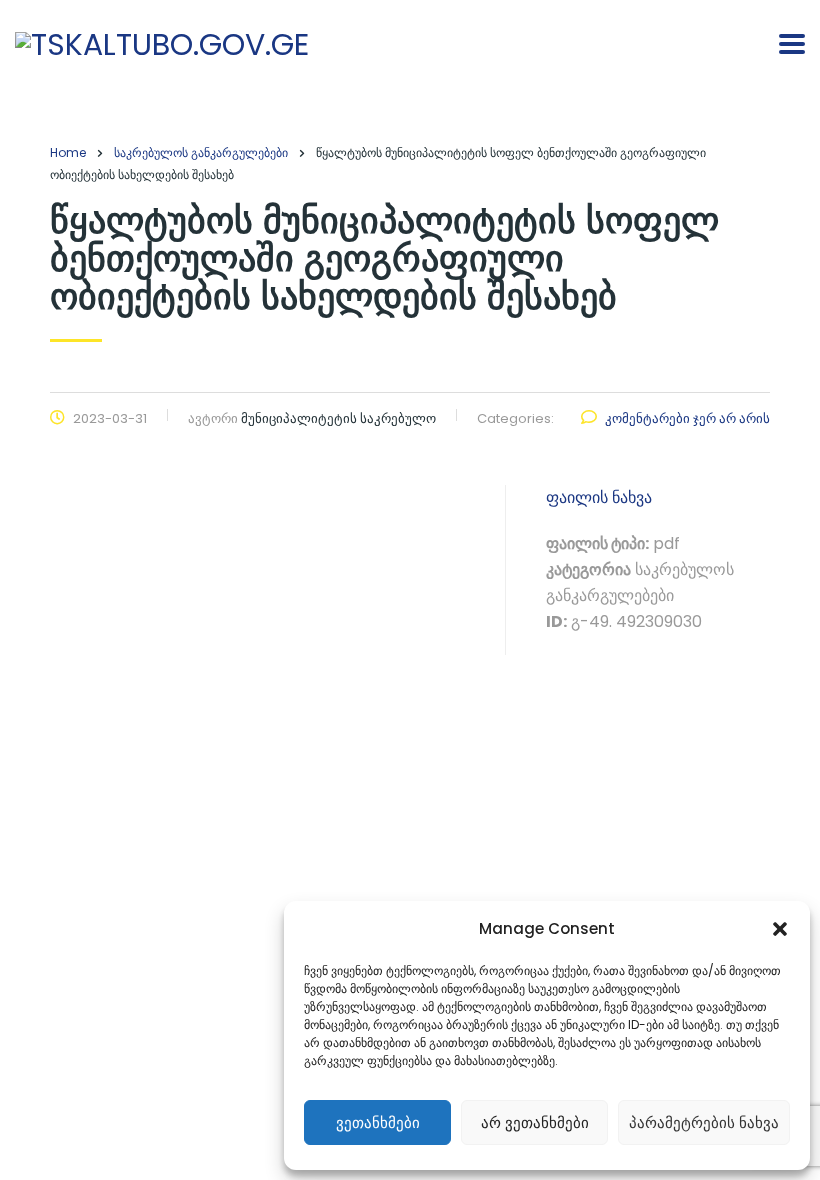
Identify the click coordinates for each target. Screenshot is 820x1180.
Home (68, 152)
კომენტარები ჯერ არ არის (687, 418)
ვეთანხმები (378, 1122)
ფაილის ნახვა (599, 497)
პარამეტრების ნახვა (704, 1122)
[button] (780, 929)
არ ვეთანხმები (535, 1122)
